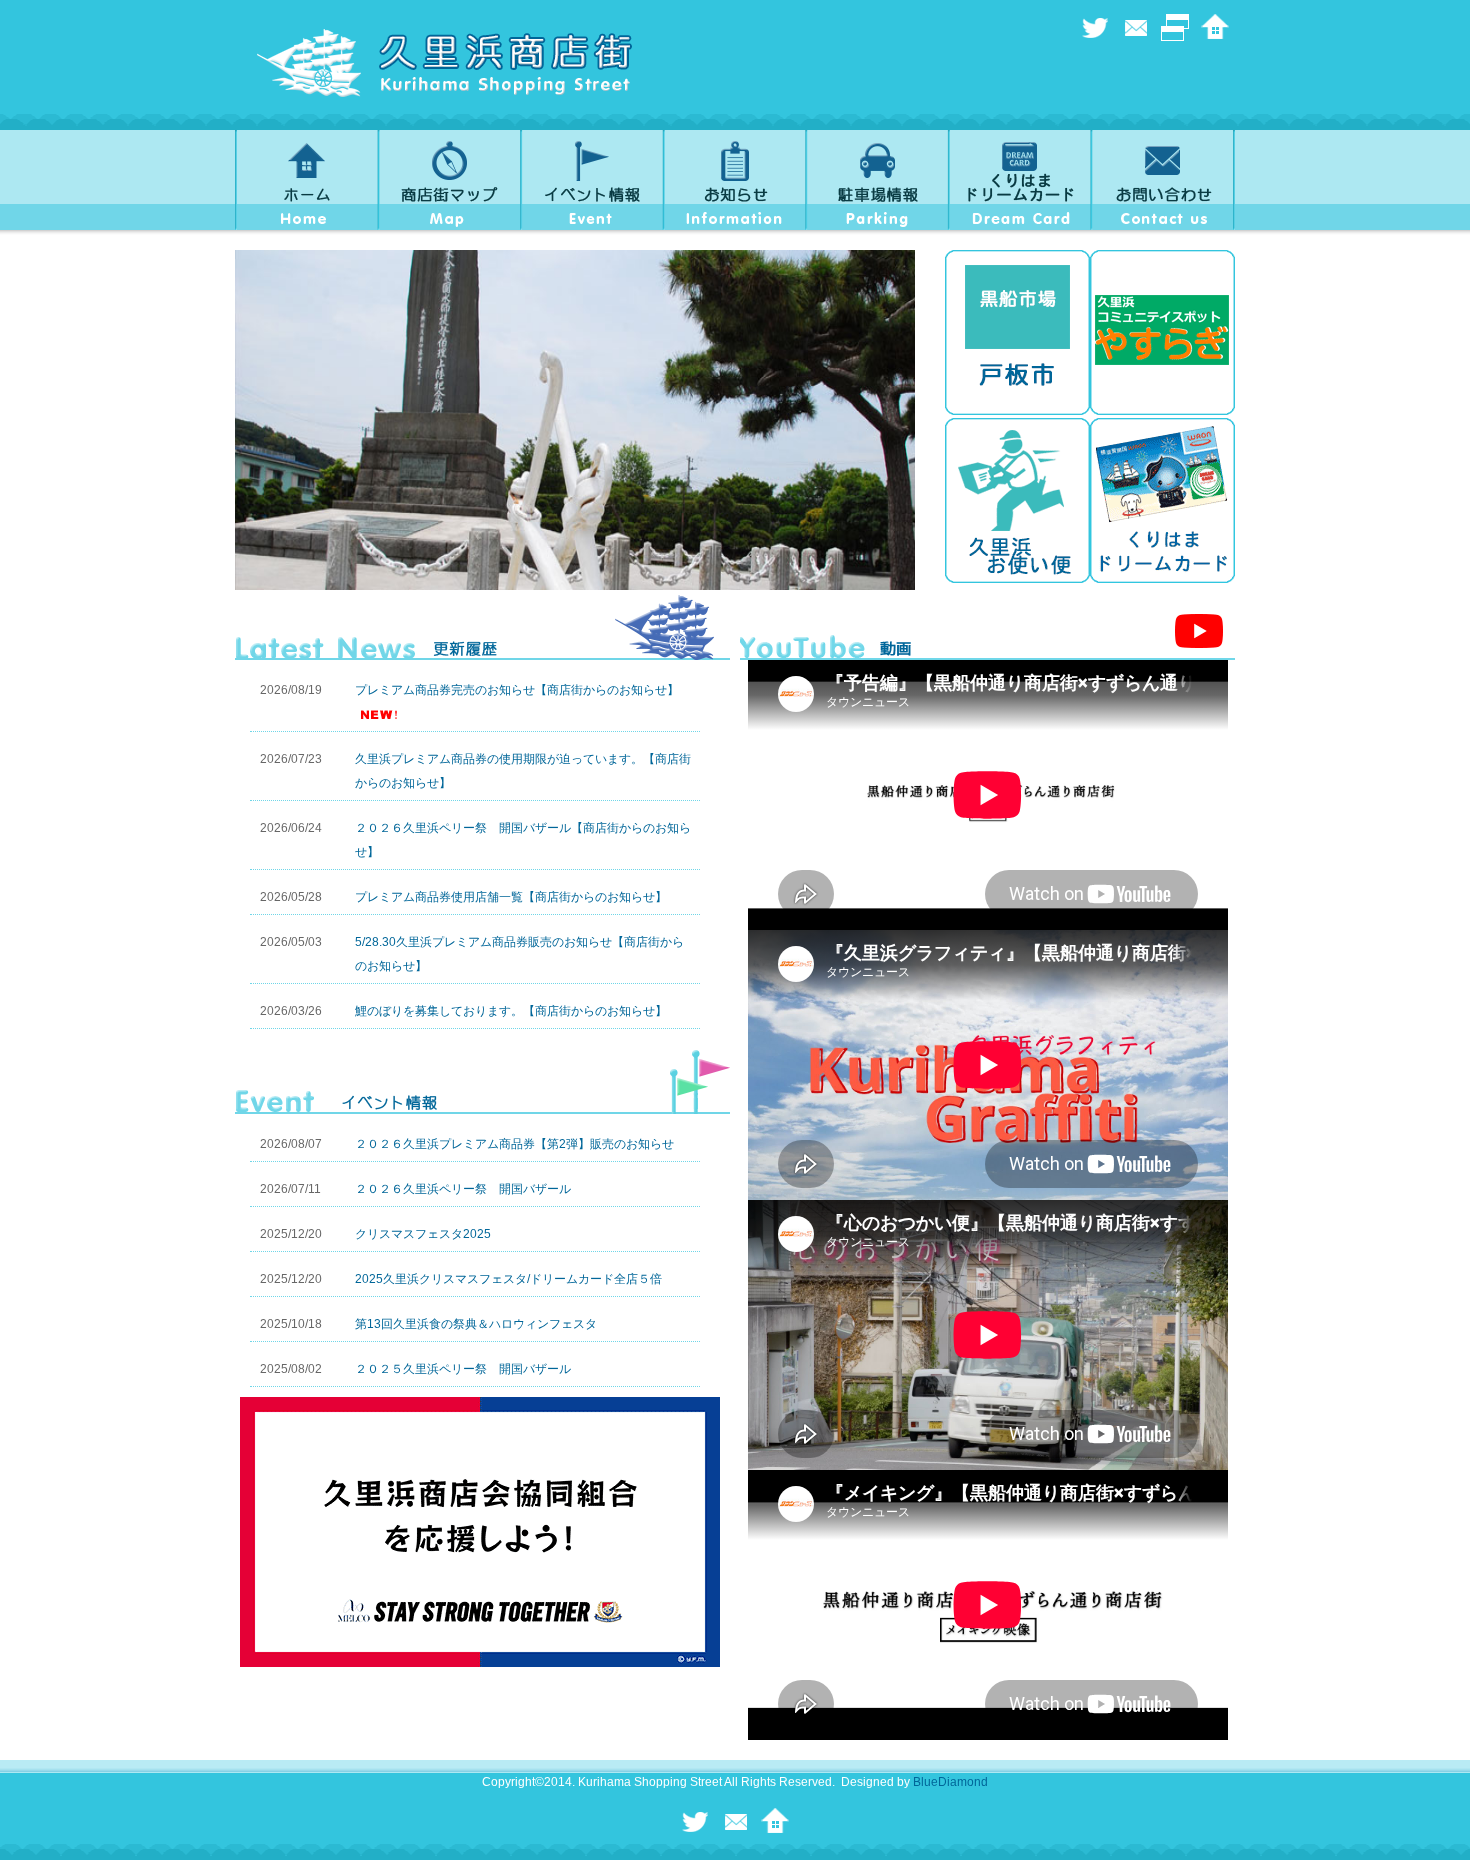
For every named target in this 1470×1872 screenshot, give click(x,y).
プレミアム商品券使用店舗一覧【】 (511, 897)
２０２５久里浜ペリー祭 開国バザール (463, 1369)
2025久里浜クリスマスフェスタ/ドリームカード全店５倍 (508, 1279)
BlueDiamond (950, 1782)
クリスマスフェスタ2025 (423, 1234)
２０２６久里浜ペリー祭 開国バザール (463, 1189)
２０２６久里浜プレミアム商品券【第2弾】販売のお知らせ (514, 1144)
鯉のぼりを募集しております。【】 (511, 1011)
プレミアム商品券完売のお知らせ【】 (517, 690)
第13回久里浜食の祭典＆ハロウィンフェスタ (476, 1324)
